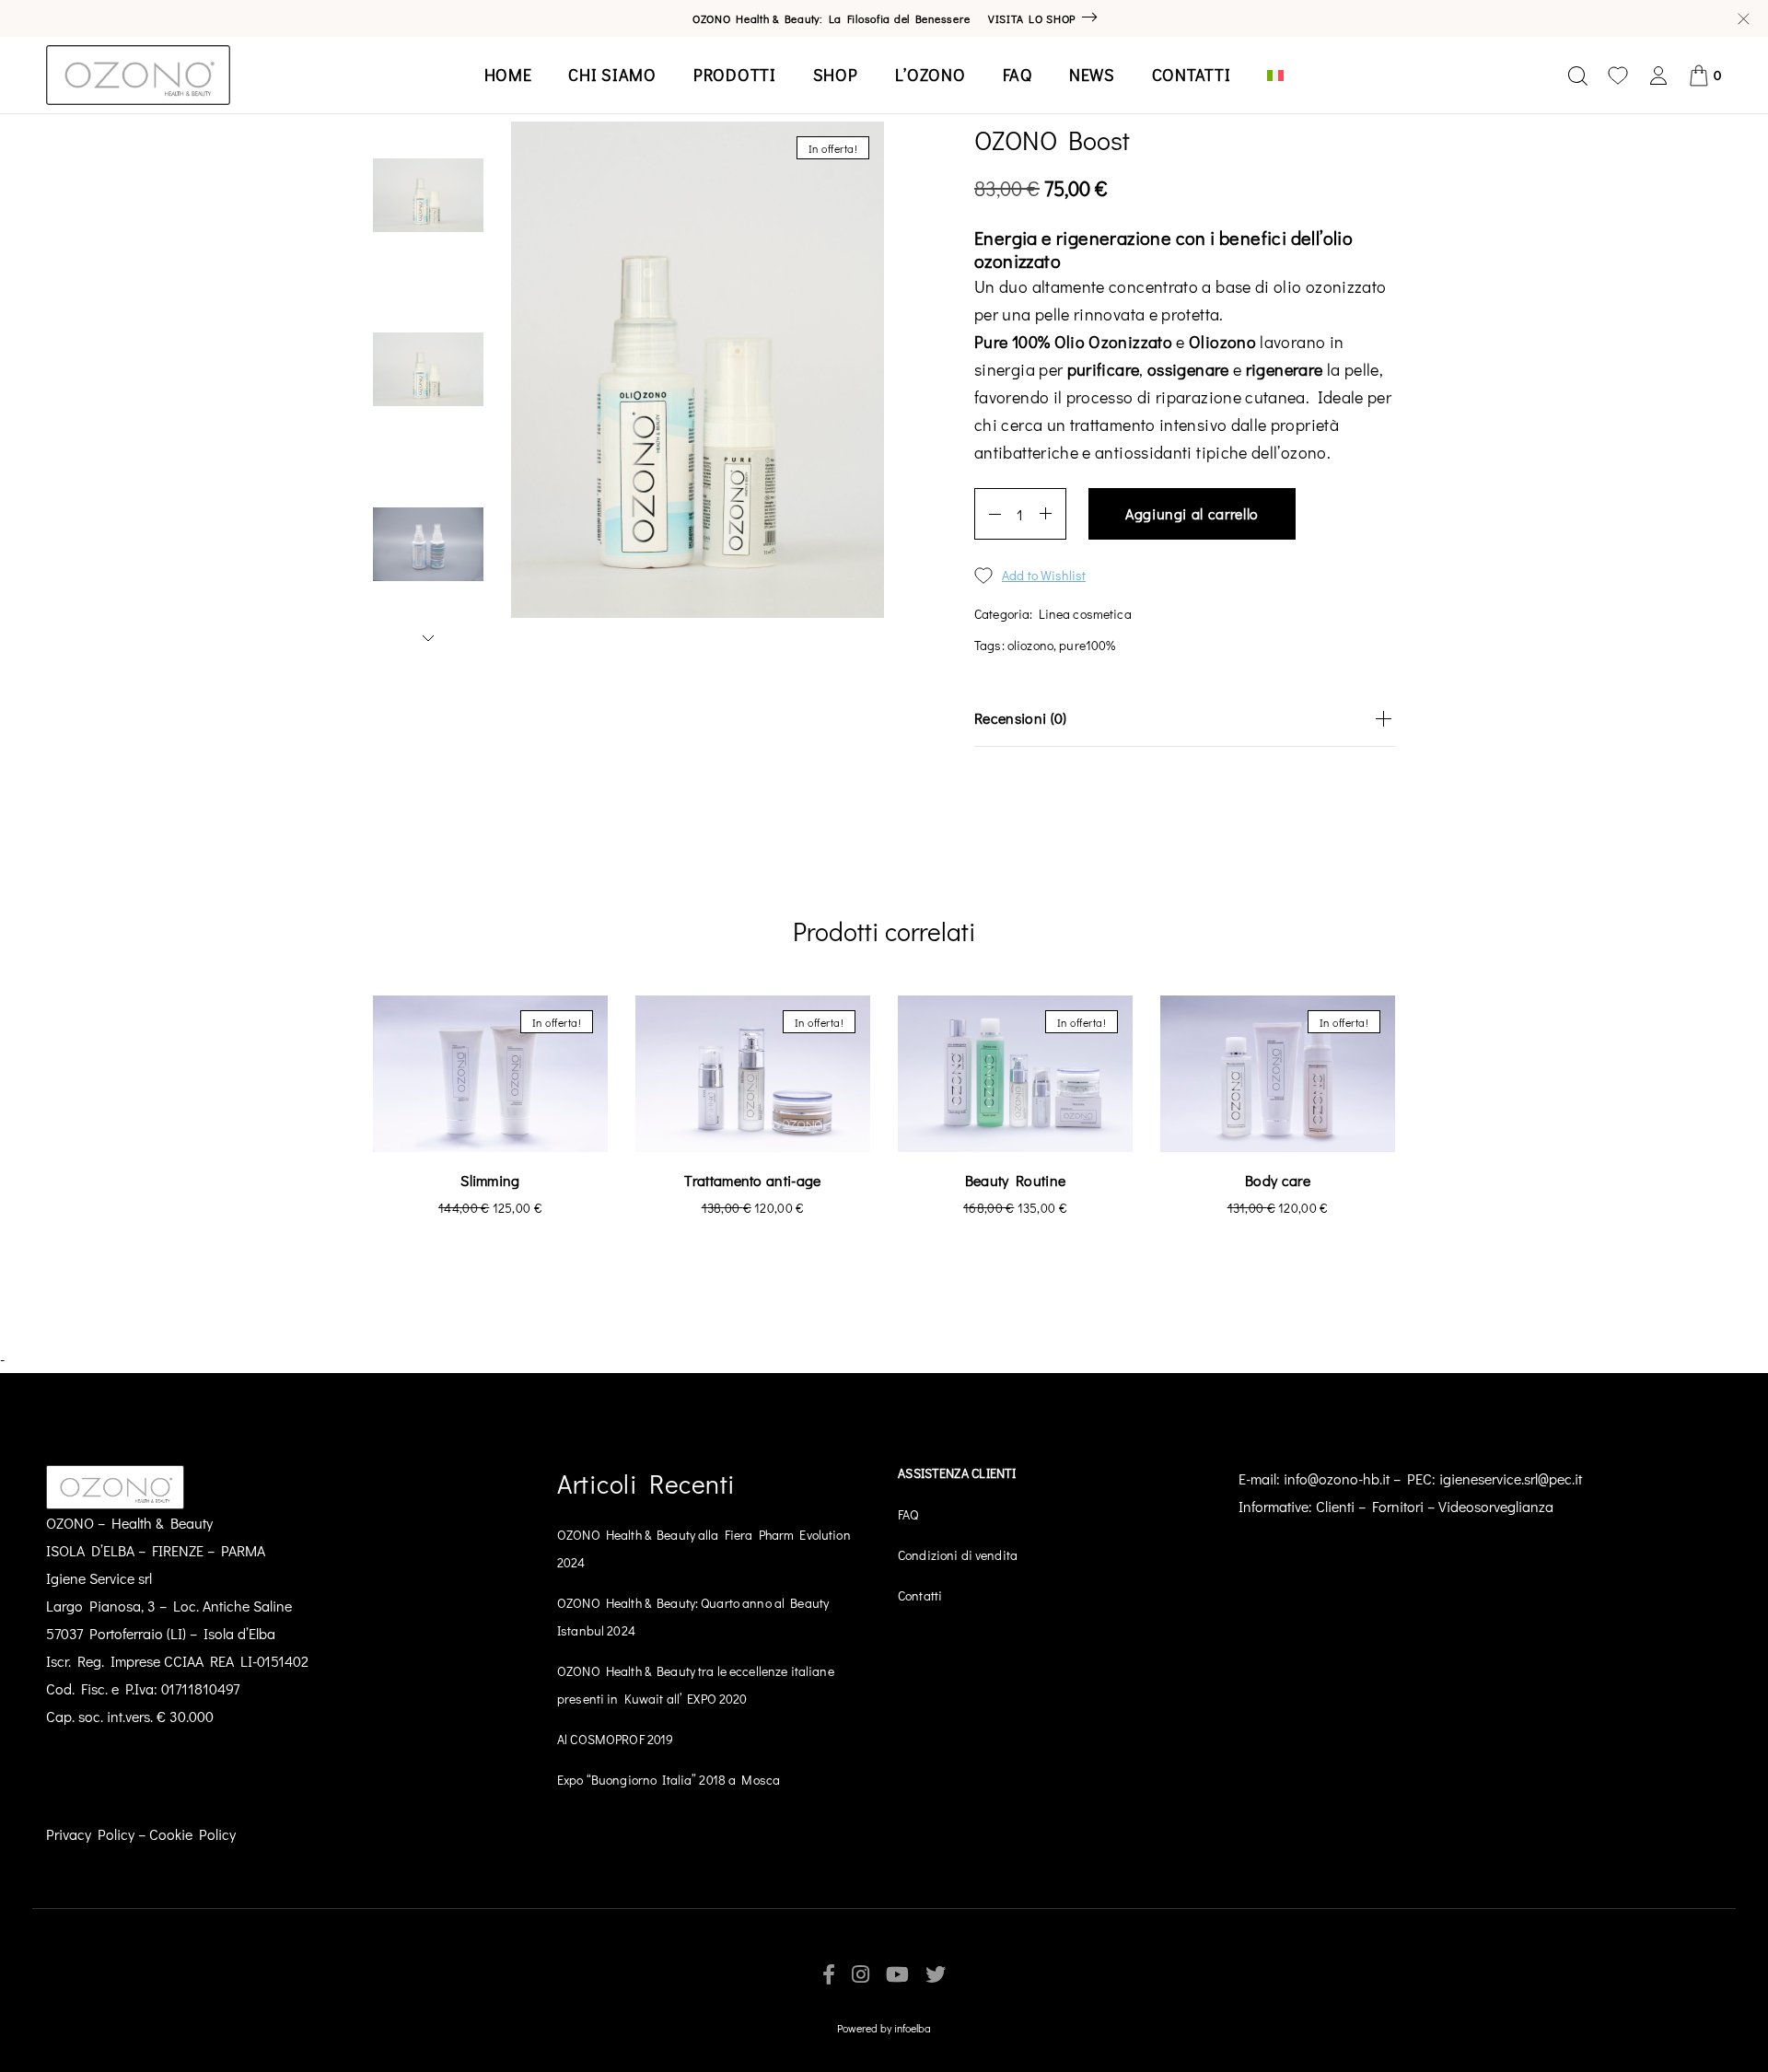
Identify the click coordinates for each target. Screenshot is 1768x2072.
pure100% (1087, 645)
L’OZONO (931, 75)
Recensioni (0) (1020, 718)
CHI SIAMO (612, 75)
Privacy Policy (90, 1834)
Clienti (1335, 1506)
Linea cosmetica (1085, 614)
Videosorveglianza (1496, 1506)
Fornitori (1398, 1506)
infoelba (913, 2028)
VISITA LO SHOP (1032, 18)
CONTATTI (1192, 75)
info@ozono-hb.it (1337, 1478)
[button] (1427, 1036)
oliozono (1030, 645)
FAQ (1018, 75)
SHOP (836, 75)
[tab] (1185, 719)
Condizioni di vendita (958, 1555)
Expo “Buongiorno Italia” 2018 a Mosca (669, 1780)
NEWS (1092, 75)
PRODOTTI (735, 75)
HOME (508, 75)
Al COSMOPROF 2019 (615, 1739)
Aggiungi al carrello (1192, 513)
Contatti (920, 1595)
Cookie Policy (192, 1834)
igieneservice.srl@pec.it (1511, 1478)
